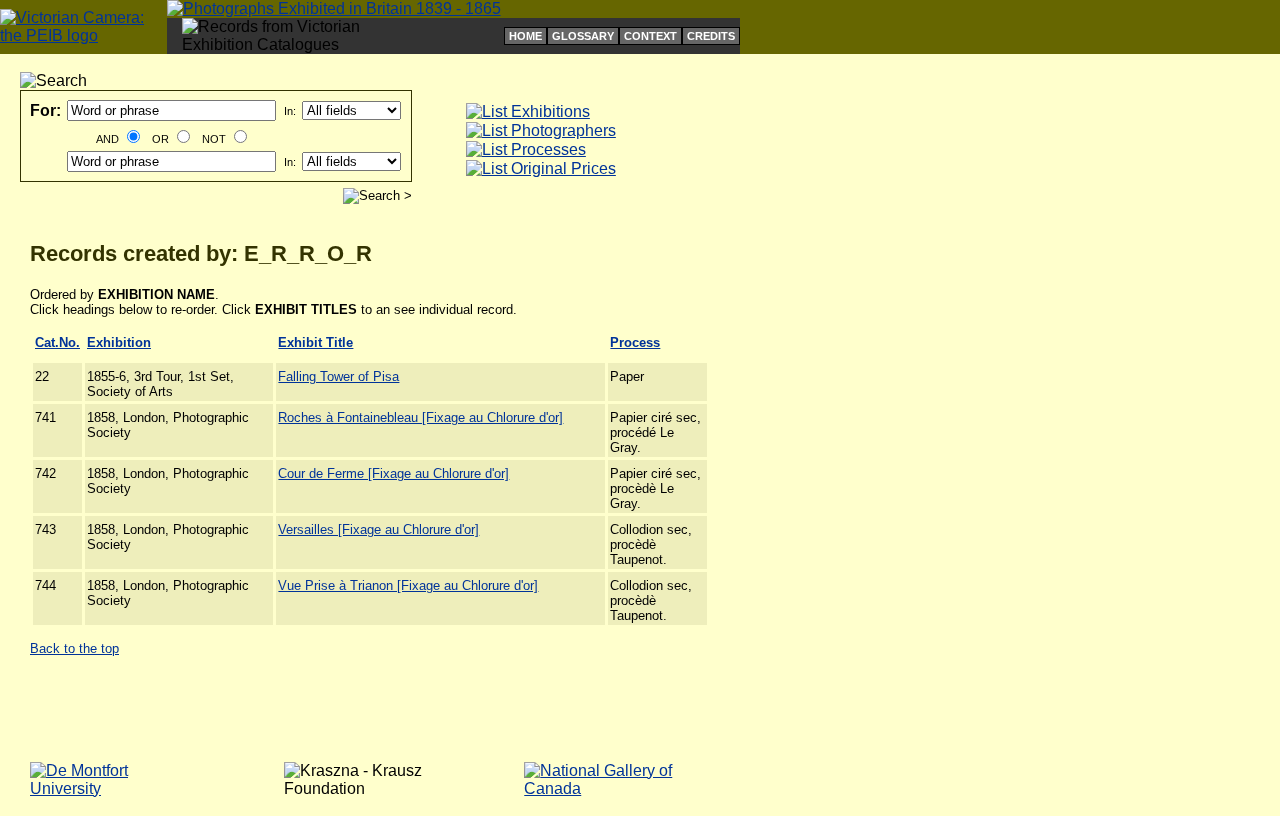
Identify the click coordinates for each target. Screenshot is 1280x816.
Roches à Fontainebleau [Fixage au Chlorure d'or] (420, 417)
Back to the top (74, 648)
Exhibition (119, 342)
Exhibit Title (315, 342)
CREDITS (711, 36)
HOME (525, 36)
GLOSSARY (583, 36)
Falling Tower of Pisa (338, 376)
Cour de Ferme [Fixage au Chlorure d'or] (393, 473)
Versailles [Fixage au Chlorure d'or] (378, 529)
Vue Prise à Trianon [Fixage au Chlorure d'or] (408, 585)
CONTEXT (650, 36)
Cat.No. (57, 342)
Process (635, 342)
